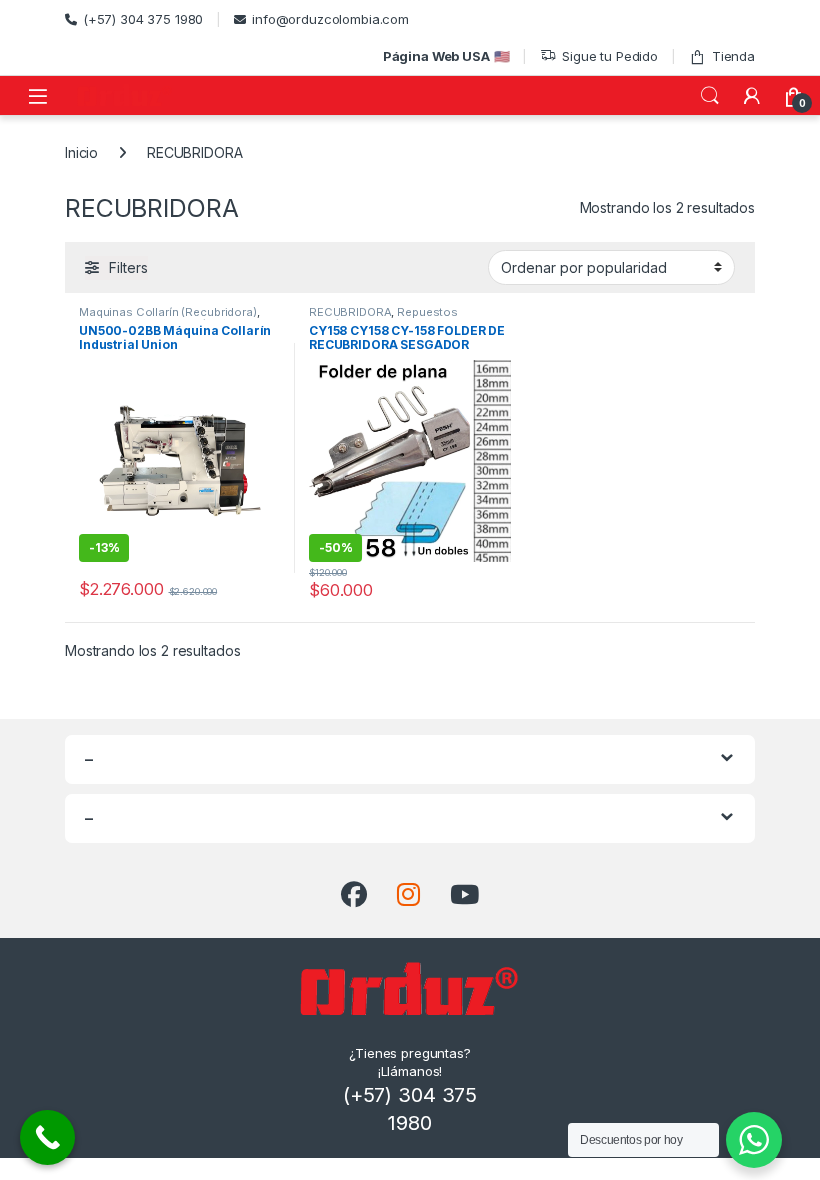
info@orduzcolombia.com (330, 19)
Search (710, 96)
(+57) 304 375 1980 (143, 19)
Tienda (733, 56)
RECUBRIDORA (350, 312)
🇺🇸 (446, 56)
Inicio (81, 152)
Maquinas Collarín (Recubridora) (168, 312)
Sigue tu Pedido (610, 56)
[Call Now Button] (47, 1137)
